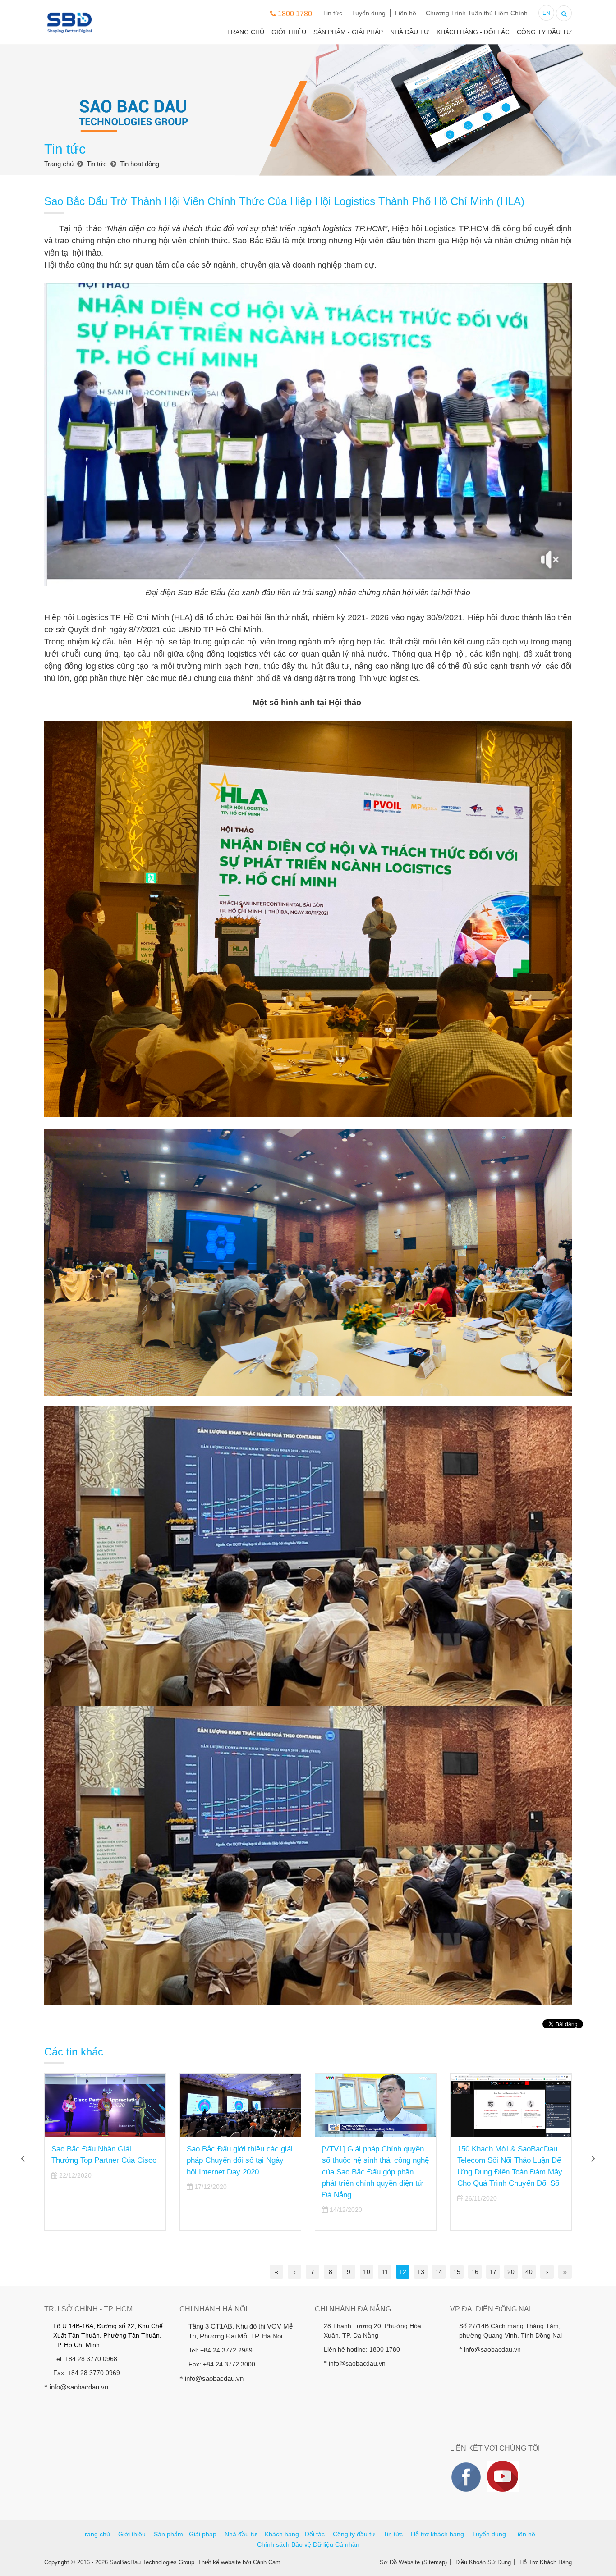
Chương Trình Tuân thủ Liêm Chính (477, 13)
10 (367, 2272)
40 (529, 2272)
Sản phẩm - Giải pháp (348, 32)
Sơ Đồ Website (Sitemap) (413, 2562)
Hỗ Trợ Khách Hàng (546, 2562)
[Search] (564, 12)
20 (511, 2272)
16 (475, 2272)
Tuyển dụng (369, 13)
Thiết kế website (219, 2562)
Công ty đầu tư (544, 32)
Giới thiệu (289, 32)
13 (421, 2272)
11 (385, 2272)
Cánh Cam (267, 2562)
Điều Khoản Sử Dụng (483, 2562)
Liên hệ (406, 13)
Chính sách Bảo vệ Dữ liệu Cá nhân (308, 2544)
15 (457, 2272)
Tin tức (333, 13)
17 (493, 2272)
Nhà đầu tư (410, 32)
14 (439, 2272)
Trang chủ (246, 32)
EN (546, 13)
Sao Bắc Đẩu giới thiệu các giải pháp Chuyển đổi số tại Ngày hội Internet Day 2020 (104, 2160)
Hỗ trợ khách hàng (437, 2534)
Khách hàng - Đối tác (473, 32)
